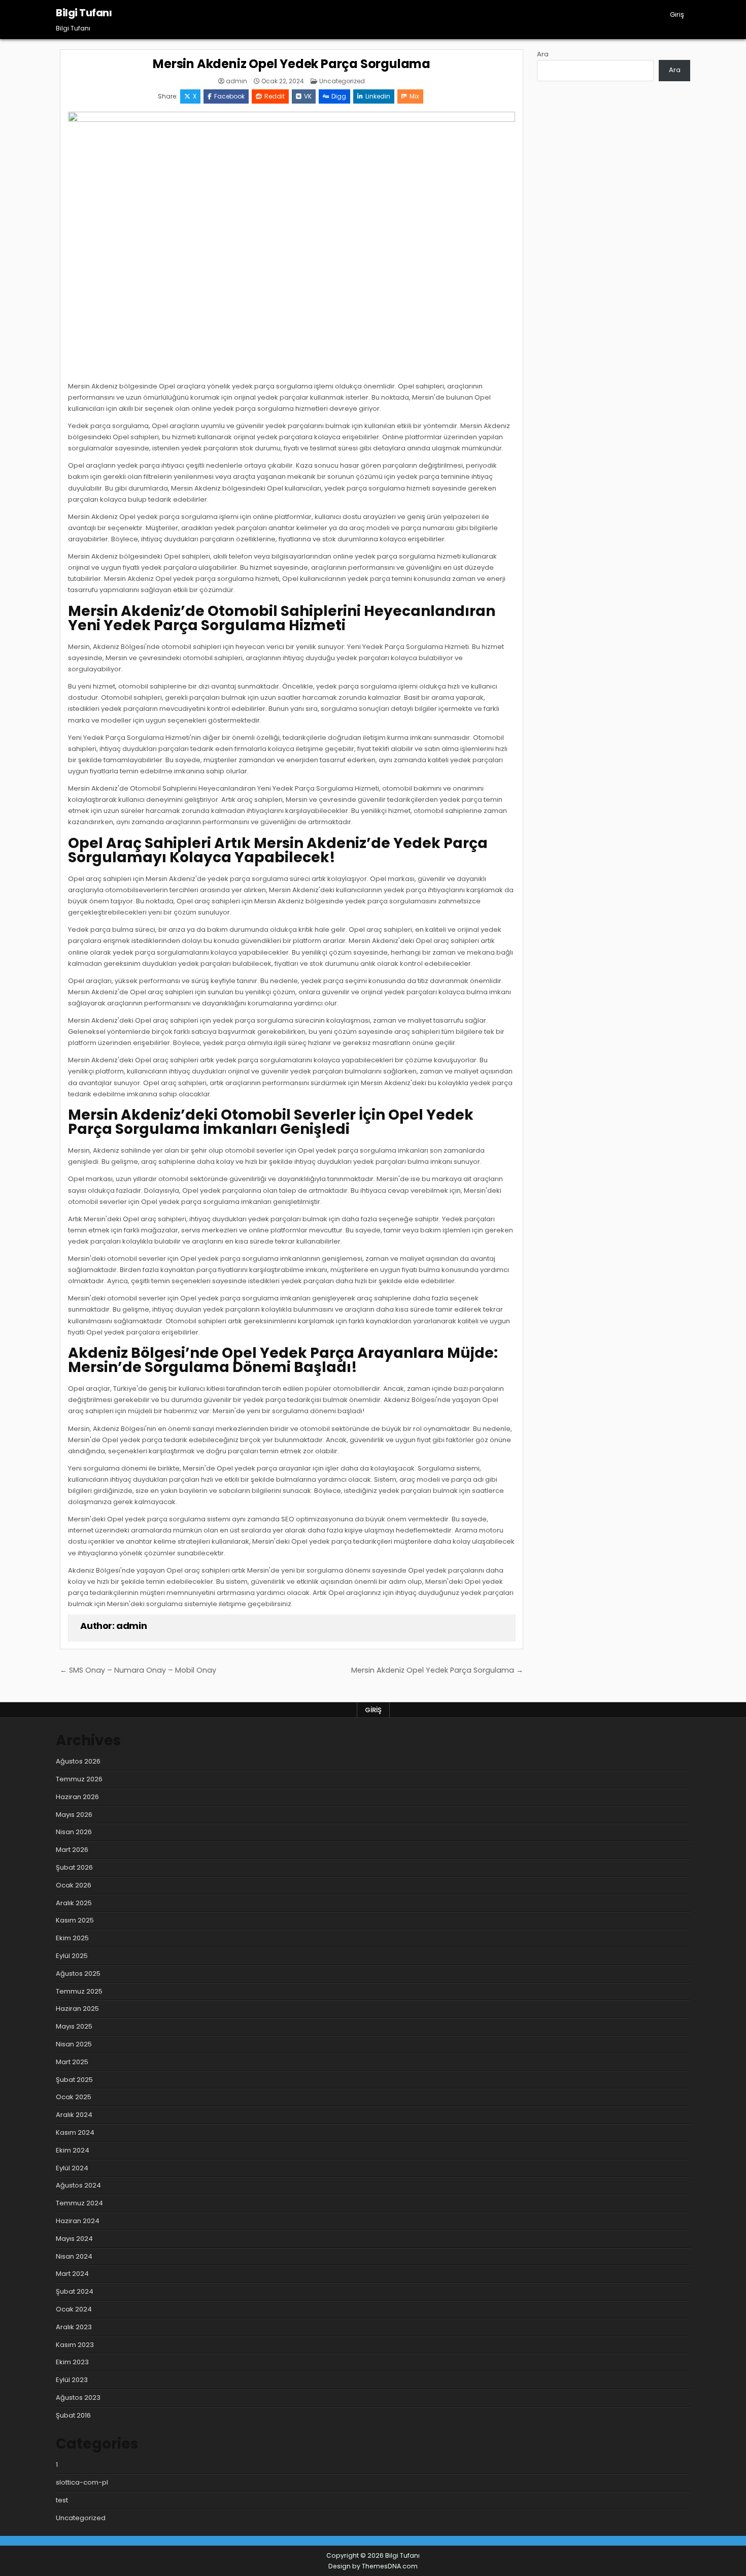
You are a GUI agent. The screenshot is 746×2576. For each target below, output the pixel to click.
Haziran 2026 (77, 1797)
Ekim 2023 (72, 2362)
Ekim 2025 (72, 1938)
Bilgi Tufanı (84, 13)
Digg (339, 96)
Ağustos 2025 (78, 1974)
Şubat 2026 (74, 1867)
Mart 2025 (72, 2062)
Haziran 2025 (77, 2009)
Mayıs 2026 (74, 1815)
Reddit (275, 96)
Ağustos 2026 (78, 1761)
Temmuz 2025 (79, 1991)
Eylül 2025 (72, 1956)
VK (308, 96)
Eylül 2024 (72, 2168)
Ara (543, 54)
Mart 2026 (72, 1850)
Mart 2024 (72, 2274)
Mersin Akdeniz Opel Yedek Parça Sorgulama (292, 64)
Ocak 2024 (74, 2309)
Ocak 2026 (74, 1885)
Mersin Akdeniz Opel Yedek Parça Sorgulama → (437, 1670)
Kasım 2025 (75, 1920)
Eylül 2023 (72, 2380)
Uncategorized (342, 81)
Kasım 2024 (75, 2132)
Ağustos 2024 (78, 2185)
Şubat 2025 (74, 2080)
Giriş (677, 14)
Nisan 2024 (74, 2256)
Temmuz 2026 (79, 1779)
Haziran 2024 (78, 2221)
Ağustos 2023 (78, 2398)
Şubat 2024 (75, 2291)
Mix (414, 96)
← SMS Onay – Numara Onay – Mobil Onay (138, 1670)
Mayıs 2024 (74, 2239)
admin (236, 81)
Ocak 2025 (74, 2097)
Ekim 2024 (73, 2150)
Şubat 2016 (73, 2415)
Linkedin (378, 96)
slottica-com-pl (82, 2482)
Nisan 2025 (74, 2044)
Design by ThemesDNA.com (373, 2566)
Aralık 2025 (74, 1903)
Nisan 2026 (74, 1832)
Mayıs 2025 (74, 2026)
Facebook (229, 96)
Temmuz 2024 (79, 2203)
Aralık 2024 (74, 2115)
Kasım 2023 (75, 2345)
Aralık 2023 (74, 2327)
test (62, 2500)
